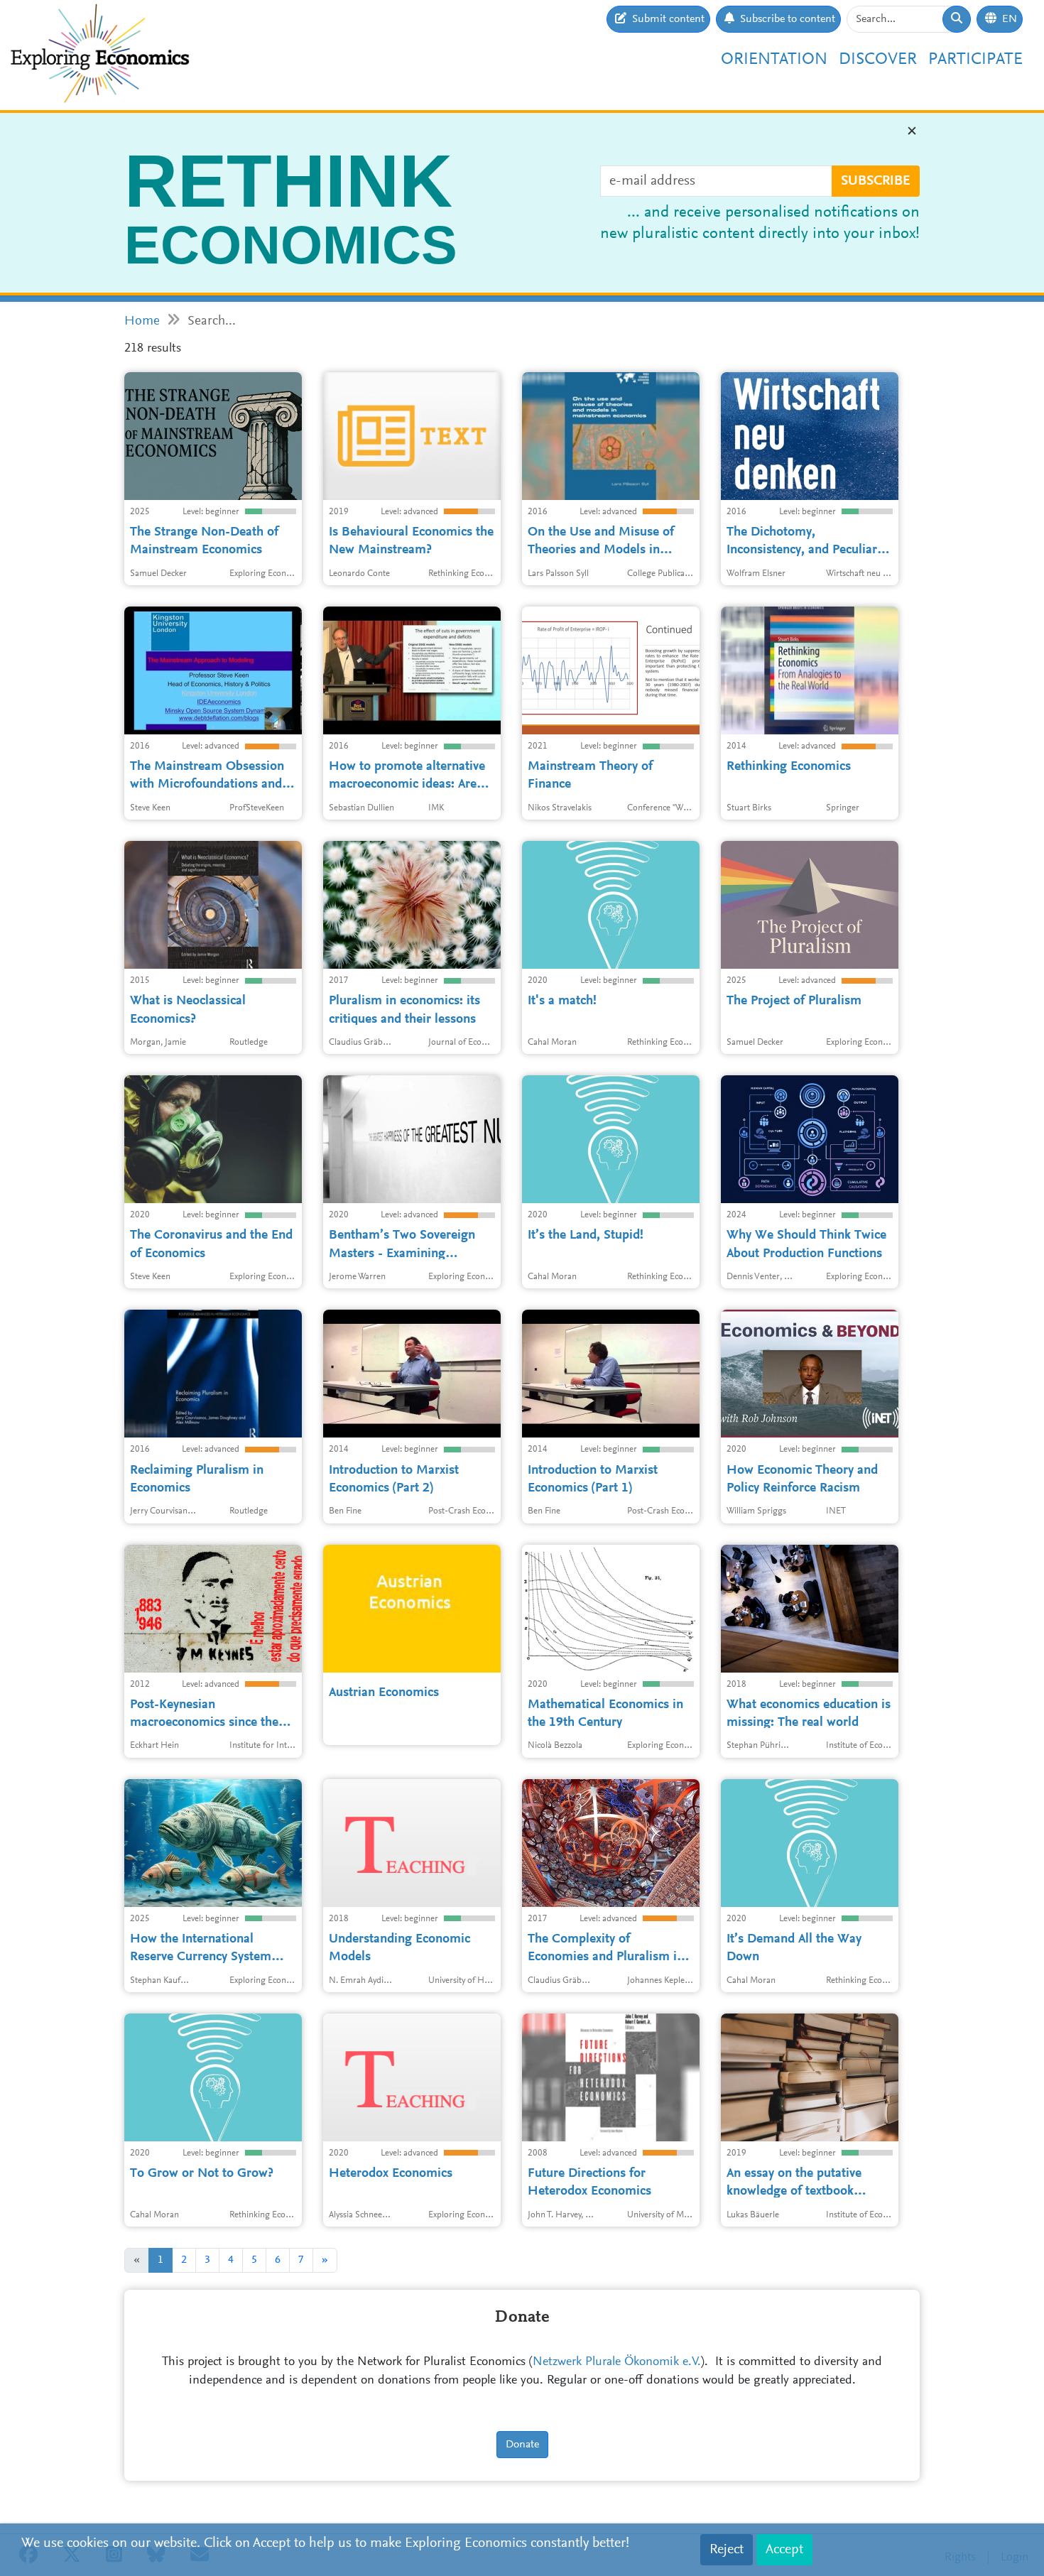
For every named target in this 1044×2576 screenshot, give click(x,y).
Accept (784, 2550)
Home (142, 321)
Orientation (774, 60)
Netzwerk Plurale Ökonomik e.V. (617, 2362)
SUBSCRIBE (876, 181)
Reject (727, 2550)
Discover (878, 60)
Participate (975, 60)
